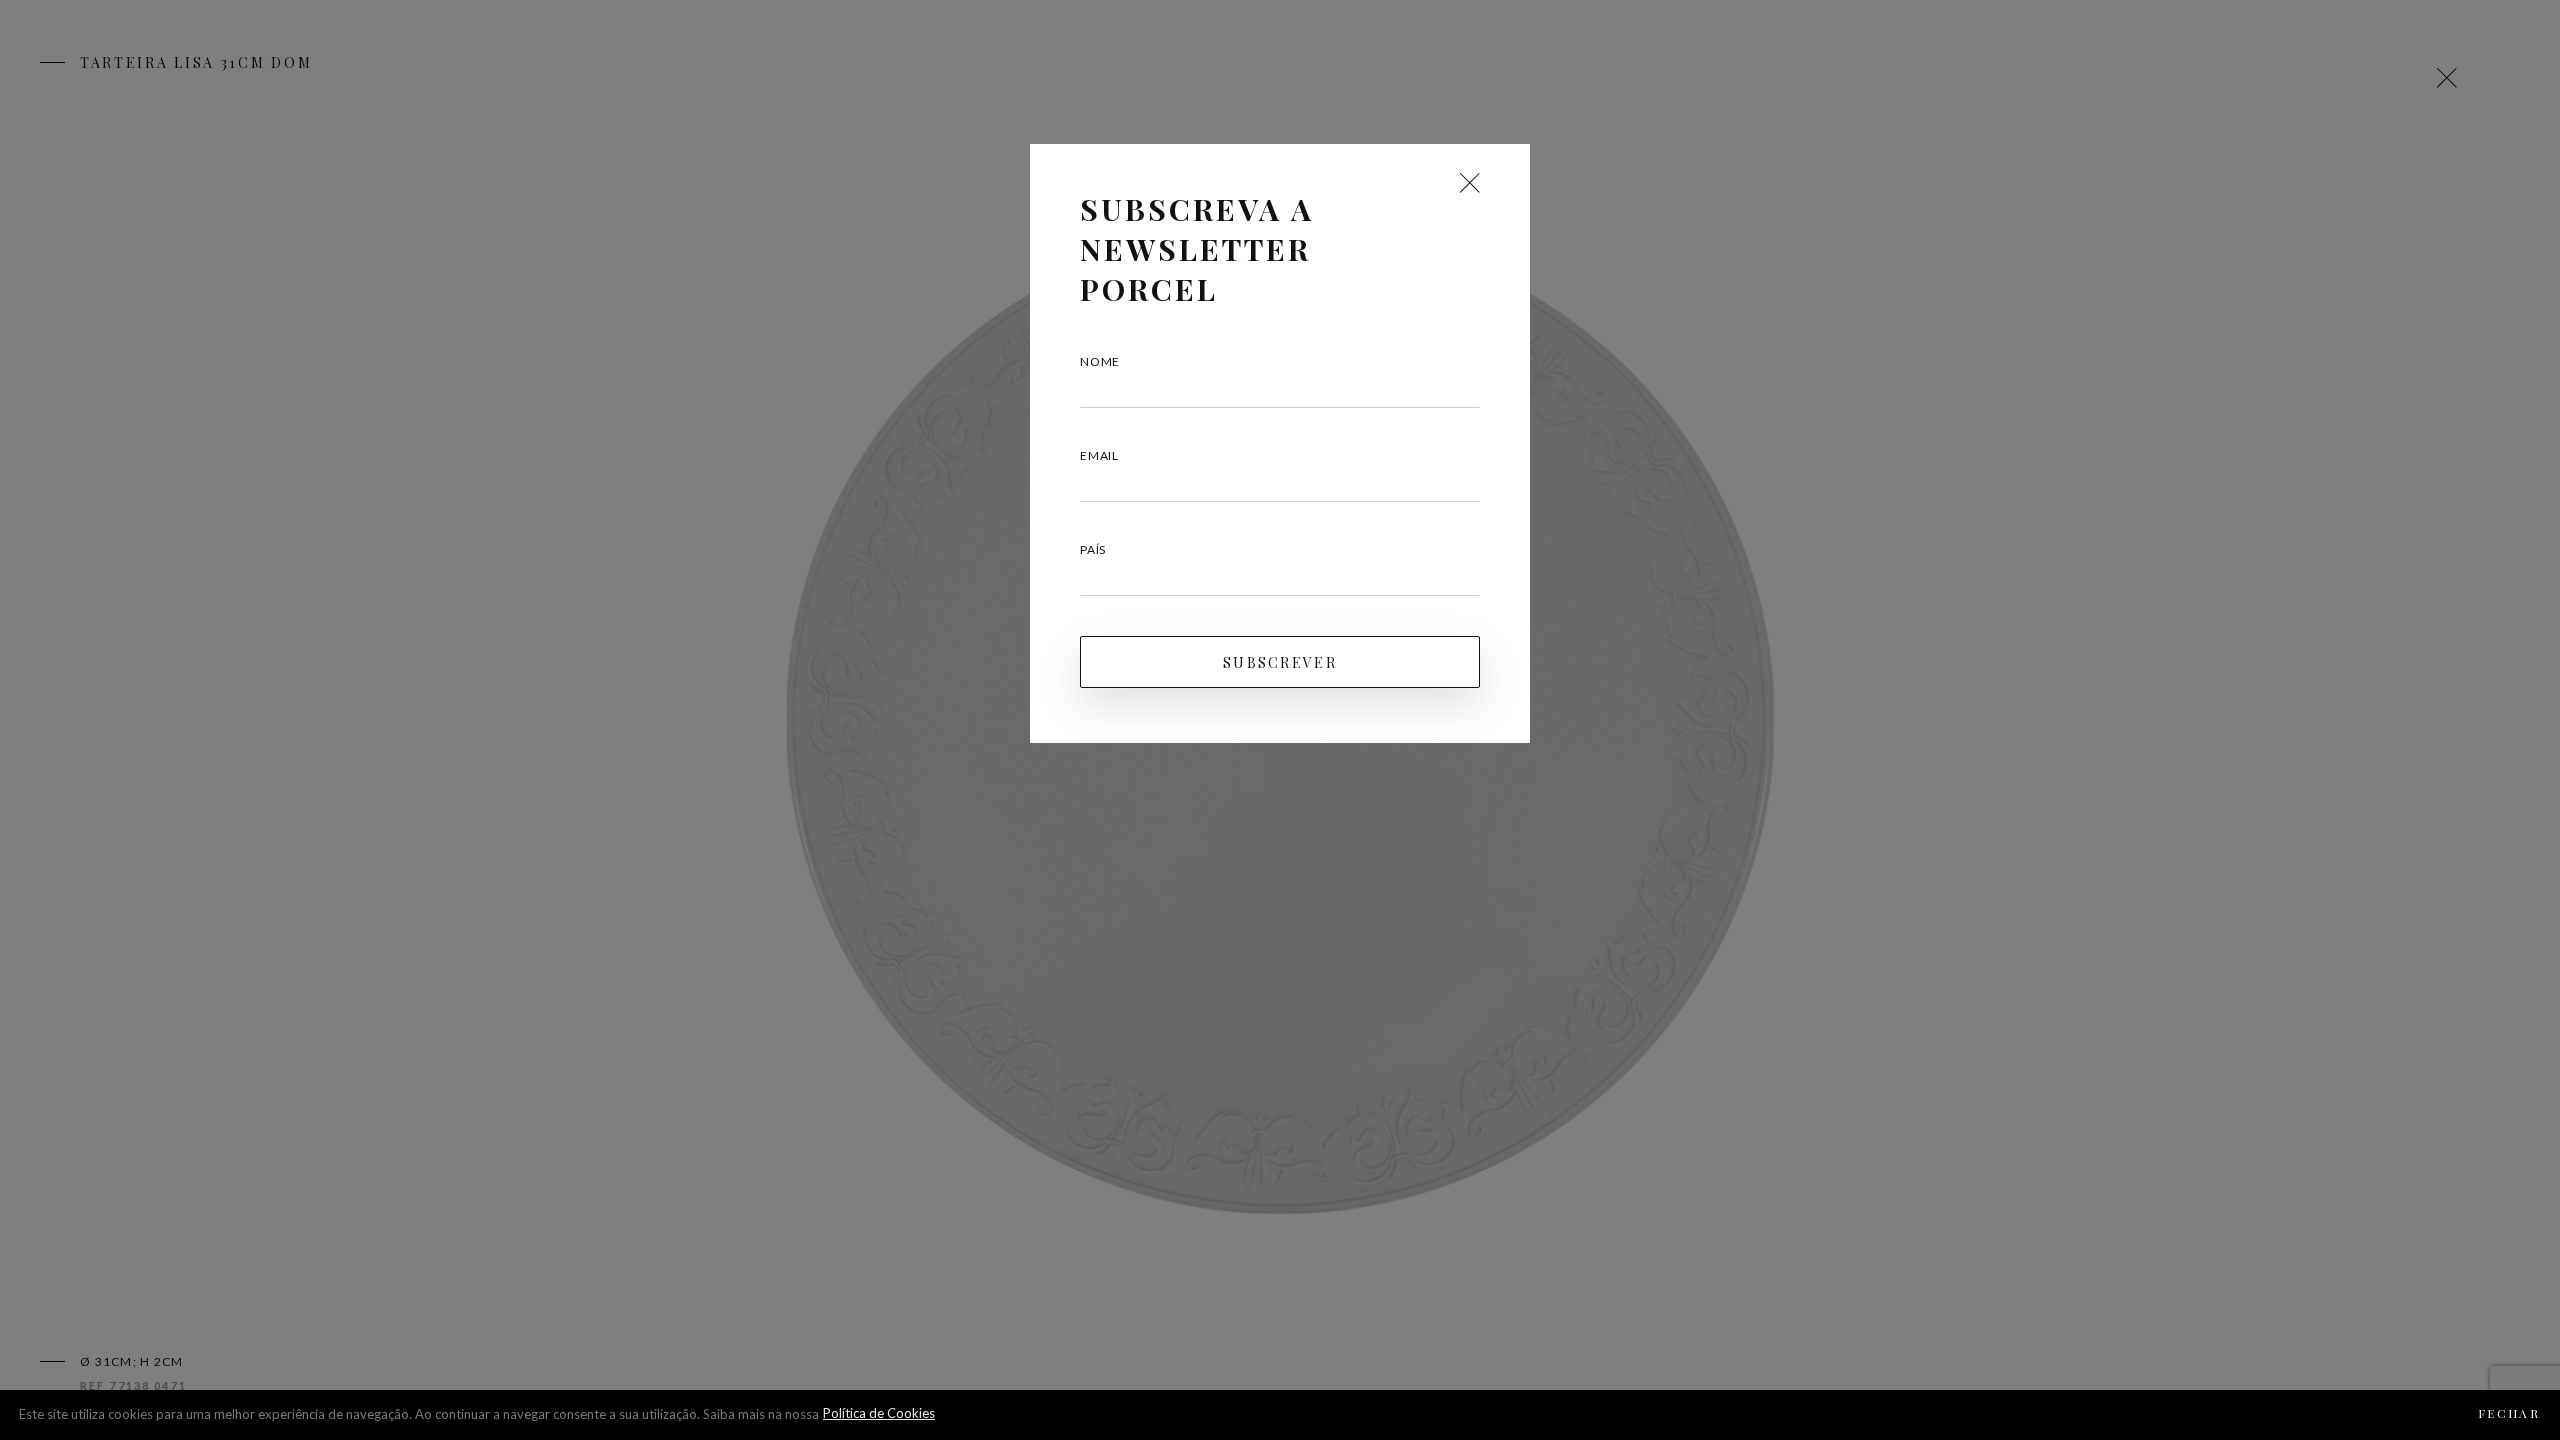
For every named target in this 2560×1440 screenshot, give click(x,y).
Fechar (2509, 1413)
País (1093, 549)
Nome (1100, 361)
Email (1099, 455)
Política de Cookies (879, 1413)
